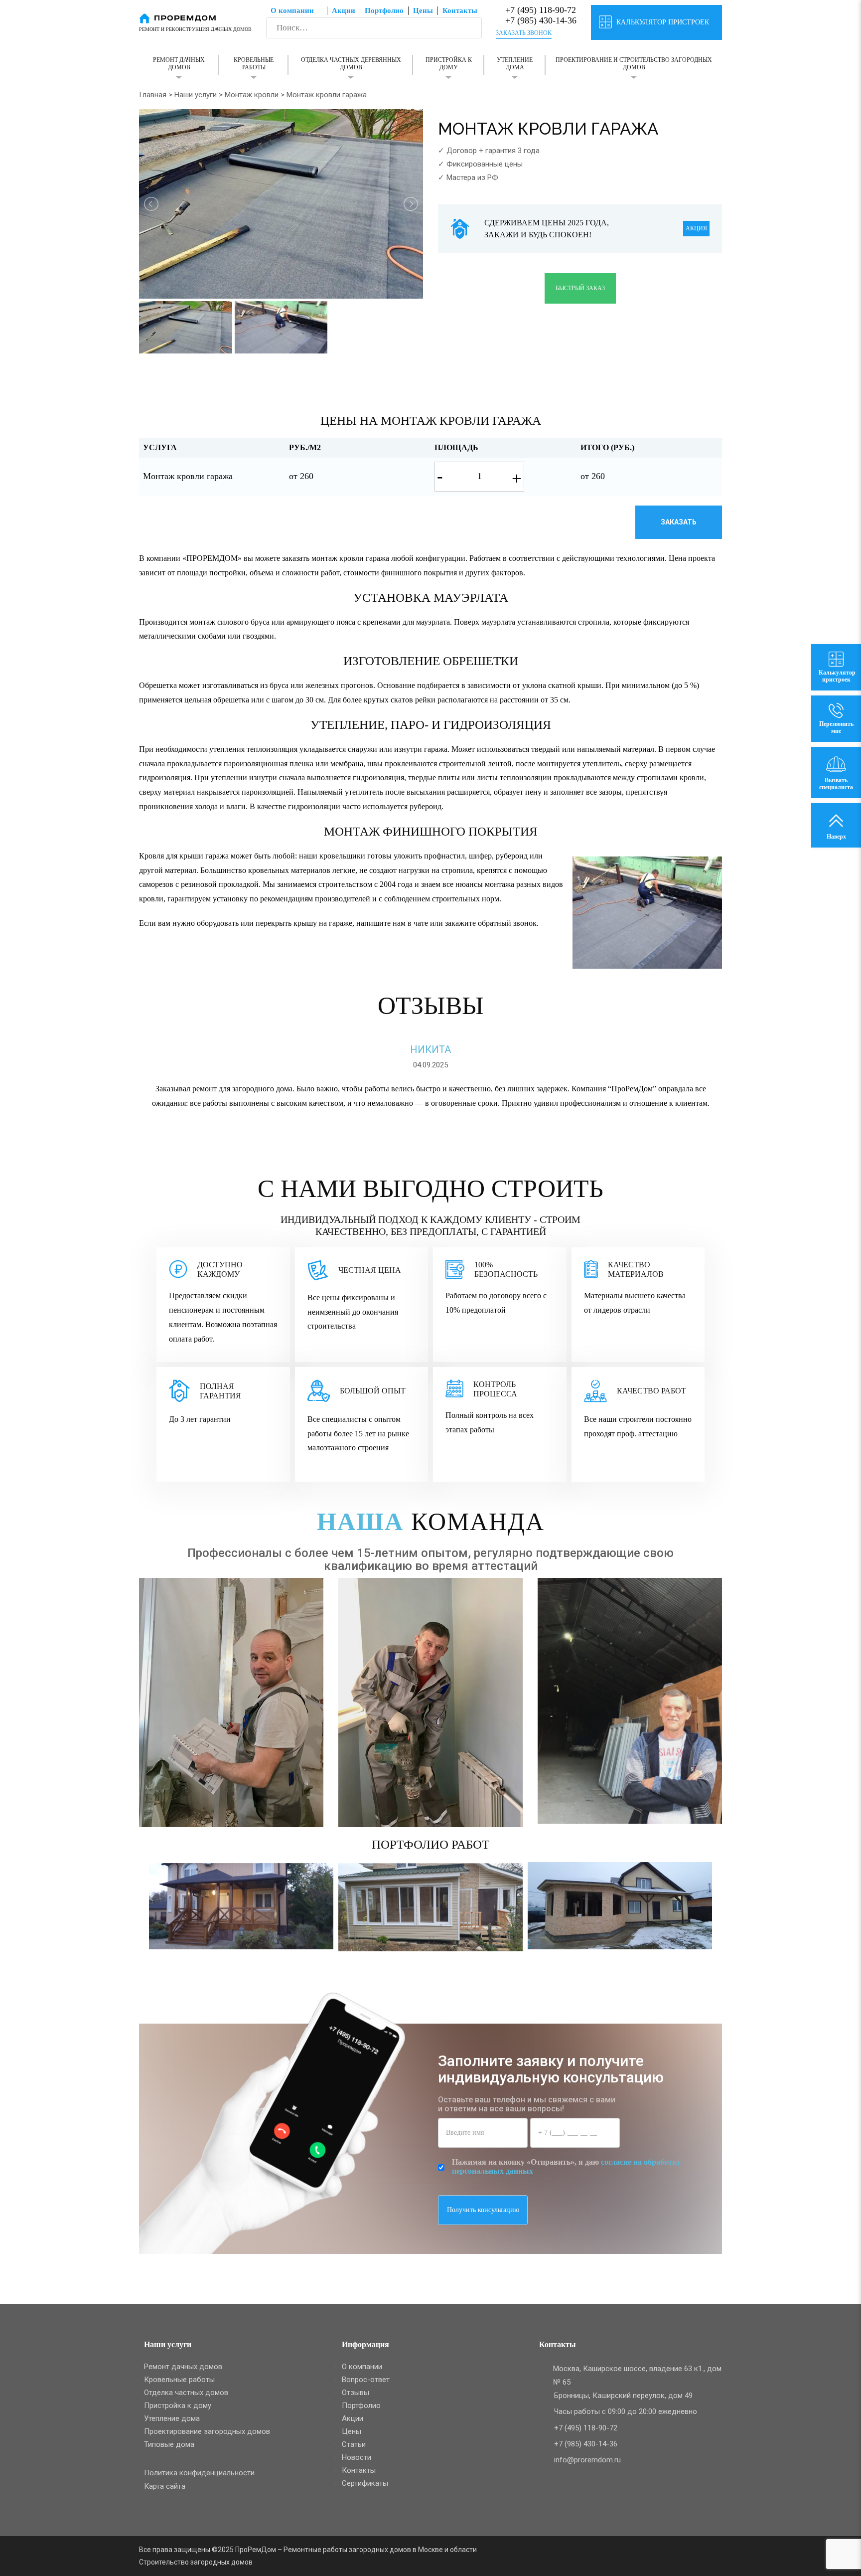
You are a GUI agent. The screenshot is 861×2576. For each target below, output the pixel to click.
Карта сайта (165, 2486)
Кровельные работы (254, 64)
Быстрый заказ (580, 288)
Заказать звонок (524, 33)
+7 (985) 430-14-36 (540, 20)
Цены (423, 10)
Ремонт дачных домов (179, 64)
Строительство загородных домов (196, 2562)
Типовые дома (169, 2444)
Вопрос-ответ (366, 2380)
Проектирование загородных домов (207, 2431)
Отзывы (356, 2393)
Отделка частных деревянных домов (351, 64)
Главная (153, 95)
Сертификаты (365, 2483)
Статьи (354, 2444)
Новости (357, 2457)
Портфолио (384, 10)
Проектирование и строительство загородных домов (634, 64)
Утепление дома (515, 64)
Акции (344, 10)
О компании (292, 10)
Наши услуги (196, 95)
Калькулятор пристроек (663, 22)
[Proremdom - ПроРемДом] (178, 17)
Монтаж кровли (252, 95)
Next (722, 1926)
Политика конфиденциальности (199, 2473)
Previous (139, 1926)
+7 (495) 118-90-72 (539, 10)
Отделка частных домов (186, 2393)
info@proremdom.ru (587, 2460)
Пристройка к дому (449, 64)
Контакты (460, 10)
